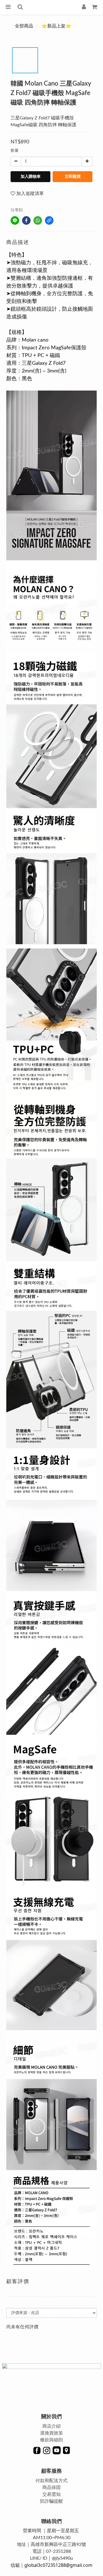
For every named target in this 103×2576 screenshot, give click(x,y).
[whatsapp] (38, 220)
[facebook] (26, 220)
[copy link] (49, 220)
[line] (15, 220)
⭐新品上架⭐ (56, 26)
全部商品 (24, 26)
